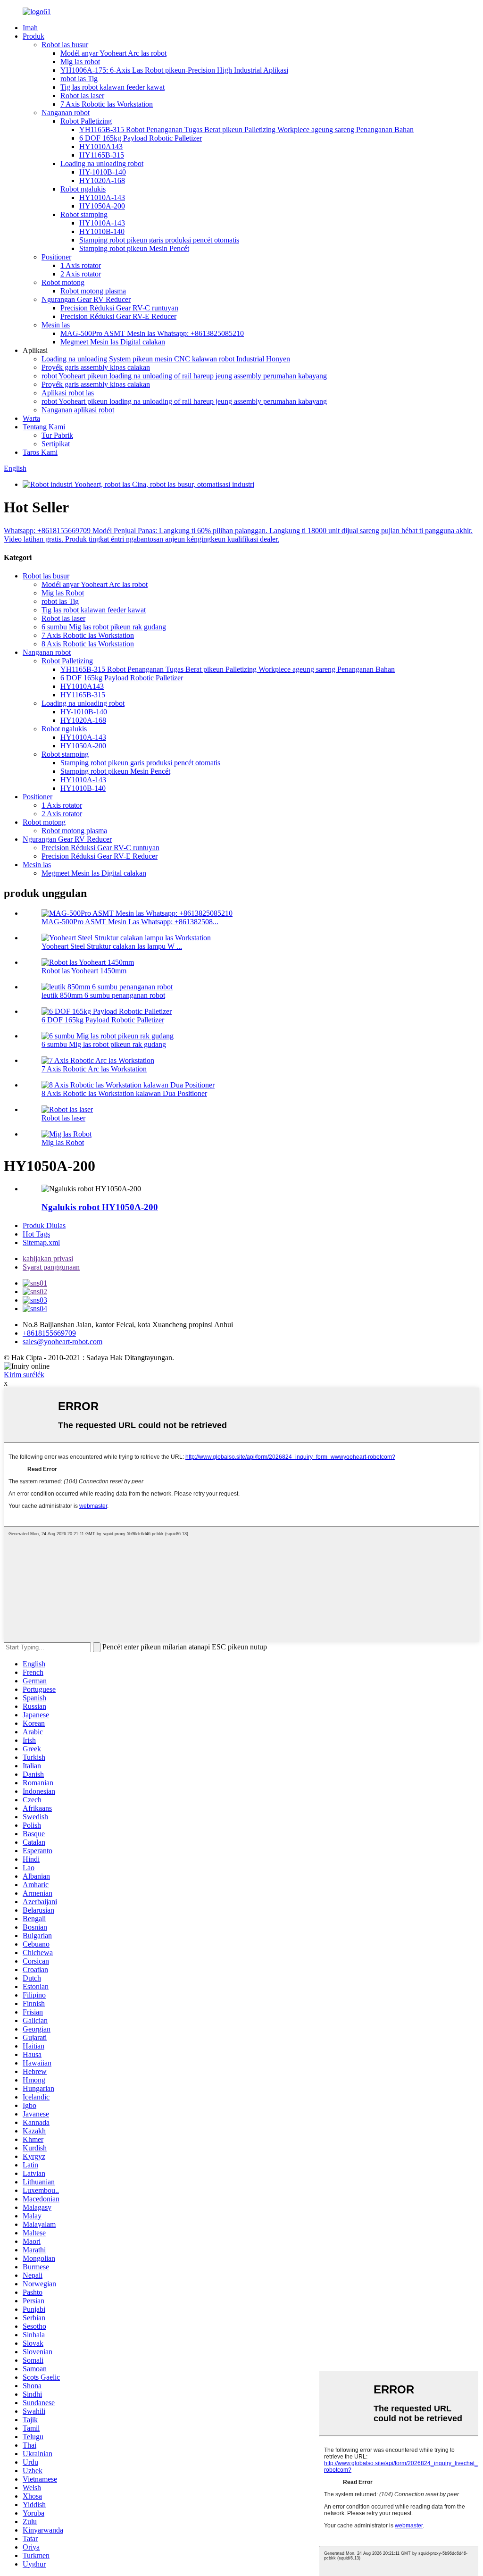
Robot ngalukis (83, 189)
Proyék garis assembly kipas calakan (96, 367)
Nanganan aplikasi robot (78, 410)
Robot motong (63, 282)
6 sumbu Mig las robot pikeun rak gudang (104, 627)
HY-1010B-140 (103, 172)
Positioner (56, 257)
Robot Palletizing (86, 121)
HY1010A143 (101, 146)
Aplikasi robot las (68, 393)
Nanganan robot (66, 113)
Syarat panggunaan (51, 1267)
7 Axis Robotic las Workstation (107, 104)
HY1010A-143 (102, 197)
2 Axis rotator (81, 274)
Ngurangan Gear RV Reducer (86, 299)
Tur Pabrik (57, 435)
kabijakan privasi (48, 1259)
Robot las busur (65, 45)
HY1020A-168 (102, 180)
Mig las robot (80, 62)
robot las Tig (79, 79)
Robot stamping (84, 214)
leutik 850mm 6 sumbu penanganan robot (103, 995)
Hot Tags (36, 1234)
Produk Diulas (44, 1225)
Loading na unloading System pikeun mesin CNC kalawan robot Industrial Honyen (166, 359)
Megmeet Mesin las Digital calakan (113, 342)
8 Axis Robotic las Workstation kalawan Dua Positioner (124, 1093)
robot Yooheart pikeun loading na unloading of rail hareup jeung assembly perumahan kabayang (184, 376)
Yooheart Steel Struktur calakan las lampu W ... (112, 946)
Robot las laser (82, 96)
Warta (31, 418)
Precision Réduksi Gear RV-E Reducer (118, 316)
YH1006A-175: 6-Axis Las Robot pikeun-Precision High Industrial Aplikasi (174, 70)
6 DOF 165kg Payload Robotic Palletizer (141, 138)
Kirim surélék (24, 1375)
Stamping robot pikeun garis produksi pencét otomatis (159, 240)
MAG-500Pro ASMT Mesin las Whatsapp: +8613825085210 (152, 333)
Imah (30, 28)
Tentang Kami (44, 427)
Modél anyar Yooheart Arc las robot (113, 53)
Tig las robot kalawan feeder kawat (112, 87)
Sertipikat (56, 444)
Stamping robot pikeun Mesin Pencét (134, 248)
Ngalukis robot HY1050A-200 (100, 1207)
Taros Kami (40, 452)
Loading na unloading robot (102, 163)
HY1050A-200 (102, 206)
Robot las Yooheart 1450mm (84, 971)
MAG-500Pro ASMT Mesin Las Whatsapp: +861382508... (130, 922)
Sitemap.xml (41, 1242)
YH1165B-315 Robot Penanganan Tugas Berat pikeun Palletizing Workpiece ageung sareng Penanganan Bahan (246, 130)
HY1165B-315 (102, 155)
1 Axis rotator (81, 265)
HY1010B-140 (102, 231)
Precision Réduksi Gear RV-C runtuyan (119, 308)
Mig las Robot (63, 593)
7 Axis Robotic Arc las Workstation (94, 1069)
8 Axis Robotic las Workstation (88, 644)
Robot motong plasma (93, 291)
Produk (33, 36)
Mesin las (56, 325)
